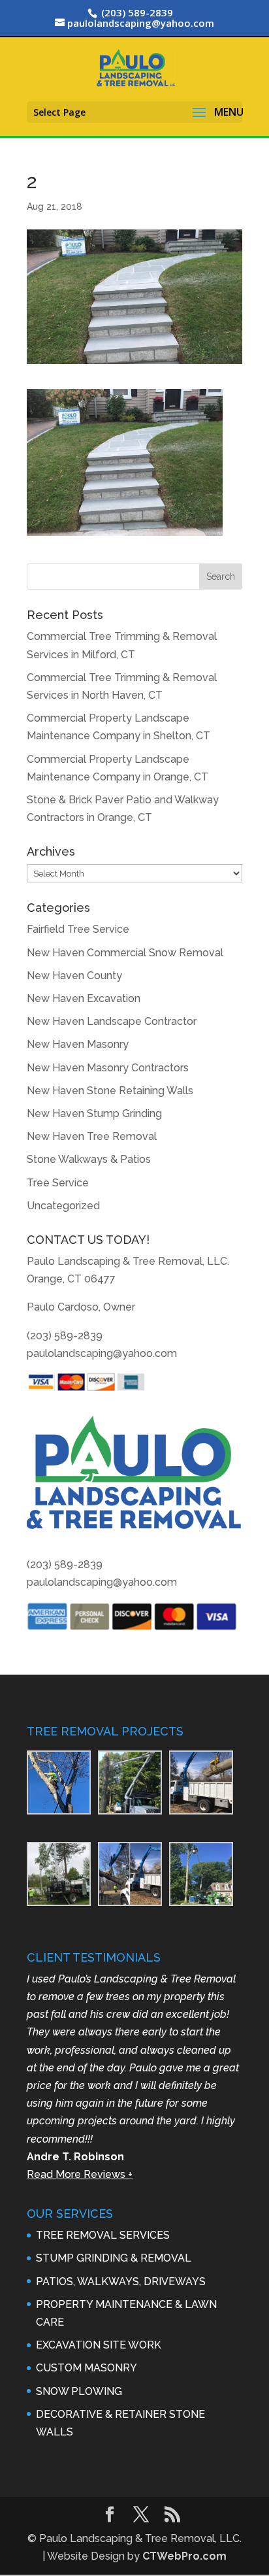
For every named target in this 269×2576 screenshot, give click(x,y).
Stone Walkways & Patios (89, 1159)
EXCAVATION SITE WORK (99, 2345)
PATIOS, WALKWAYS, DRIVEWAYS (121, 2282)
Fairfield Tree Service (78, 929)
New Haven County (74, 976)
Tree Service (58, 1183)
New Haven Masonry (78, 1044)
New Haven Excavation (84, 998)
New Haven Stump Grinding (94, 1113)
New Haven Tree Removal (92, 1136)
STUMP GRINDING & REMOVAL (114, 2258)
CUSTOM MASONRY (87, 2368)
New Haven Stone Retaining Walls (110, 1091)
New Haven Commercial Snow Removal (125, 953)
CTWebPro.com (184, 2556)
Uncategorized (63, 1206)
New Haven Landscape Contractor (112, 1021)
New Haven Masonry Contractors (108, 1068)
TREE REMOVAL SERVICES (103, 2235)
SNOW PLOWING (79, 2391)
